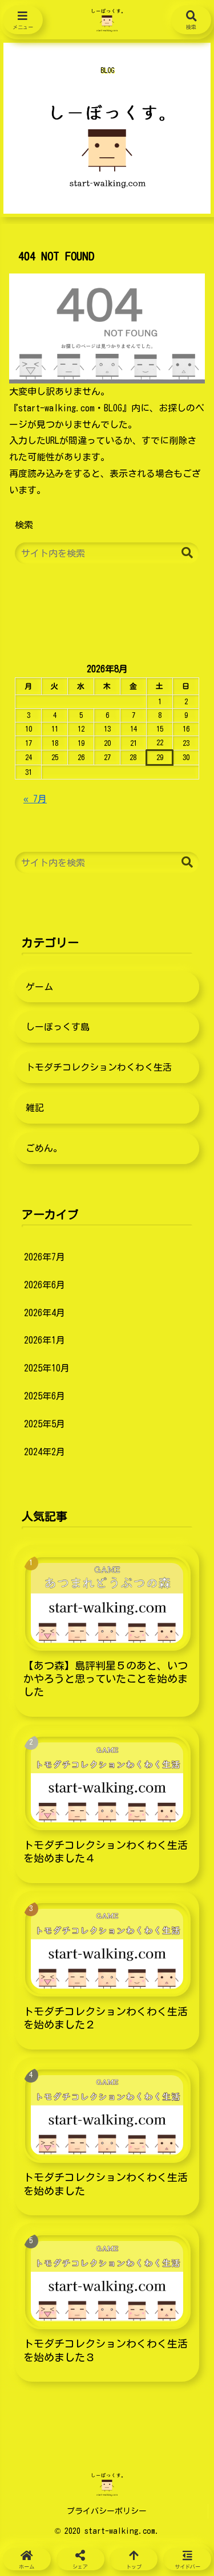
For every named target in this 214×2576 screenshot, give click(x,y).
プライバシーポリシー (107, 2511)
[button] (187, 553)
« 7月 (35, 799)
